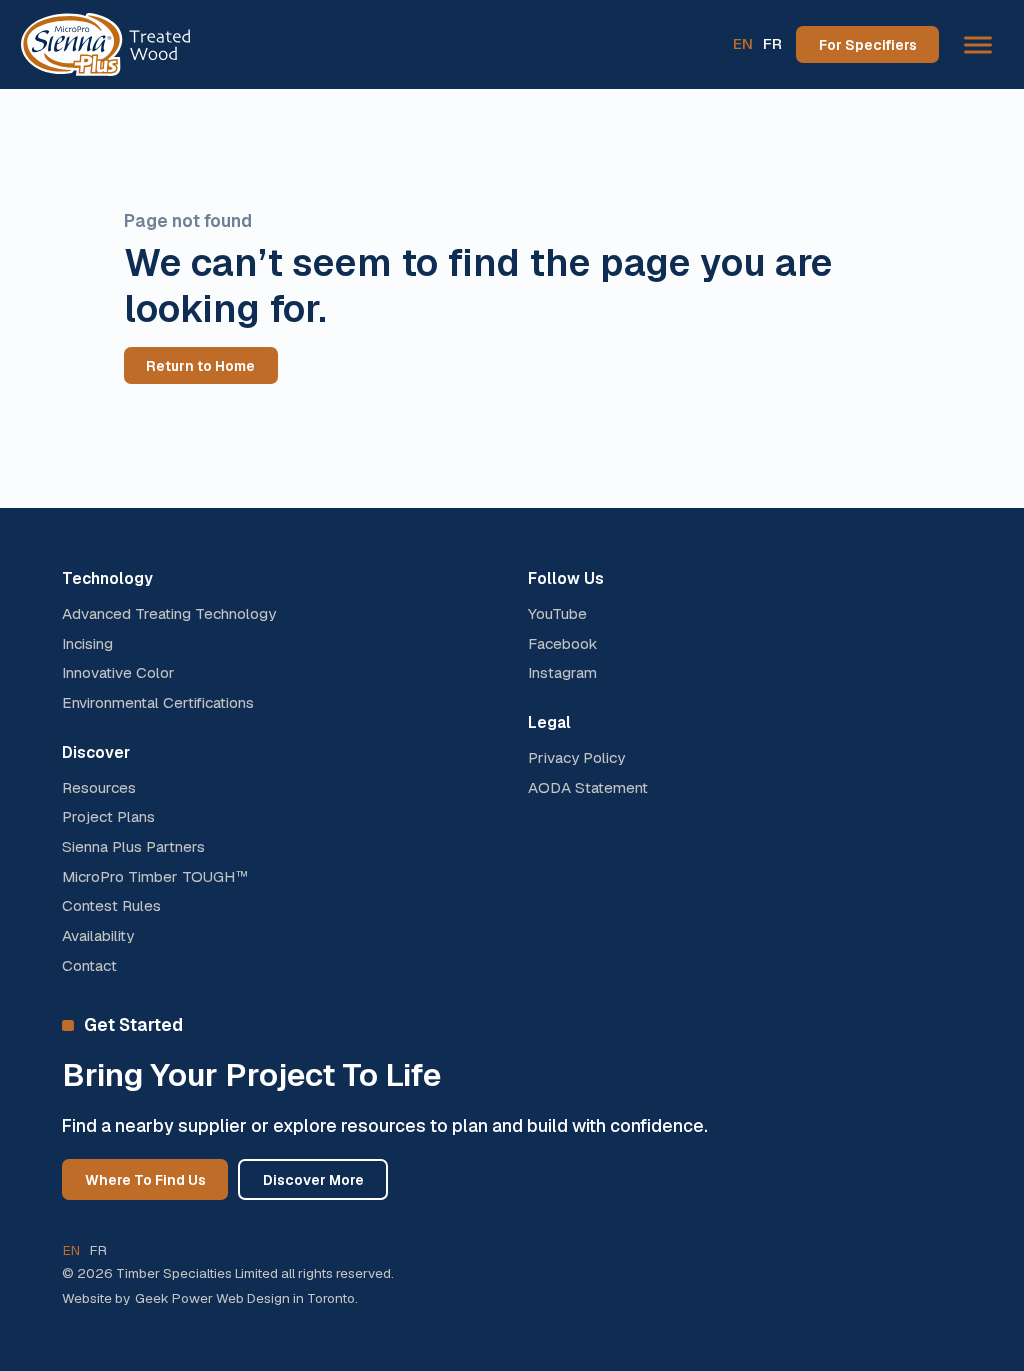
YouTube (557, 614)
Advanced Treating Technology (169, 614)
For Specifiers (868, 45)
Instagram (562, 673)
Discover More (313, 1180)
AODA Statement (588, 788)
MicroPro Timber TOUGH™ (155, 877)
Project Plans (108, 817)
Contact (89, 966)
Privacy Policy (576, 758)
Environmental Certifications (158, 703)
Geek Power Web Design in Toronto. (246, 1298)
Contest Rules (111, 906)
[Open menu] (978, 45)
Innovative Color (118, 673)
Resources (99, 788)
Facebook (563, 644)
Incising (87, 644)
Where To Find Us (145, 1180)
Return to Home (200, 366)
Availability (98, 936)
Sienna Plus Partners (133, 847)
